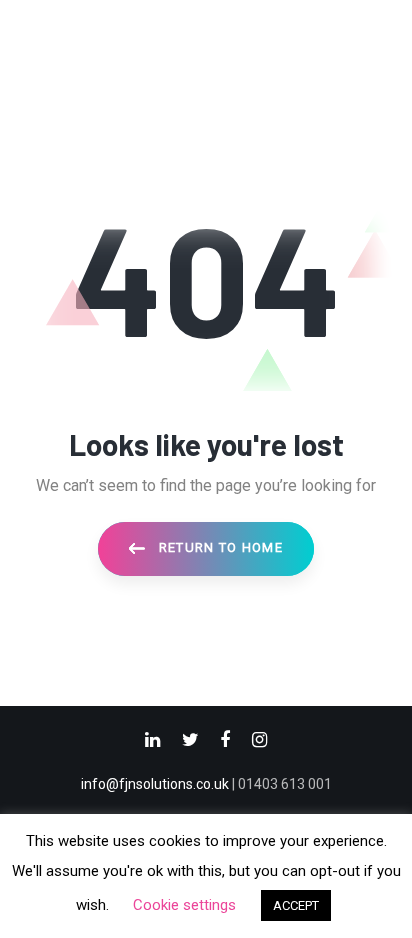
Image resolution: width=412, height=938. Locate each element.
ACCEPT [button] (296, 905)
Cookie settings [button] (184, 905)
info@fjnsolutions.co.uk (155, 784)
